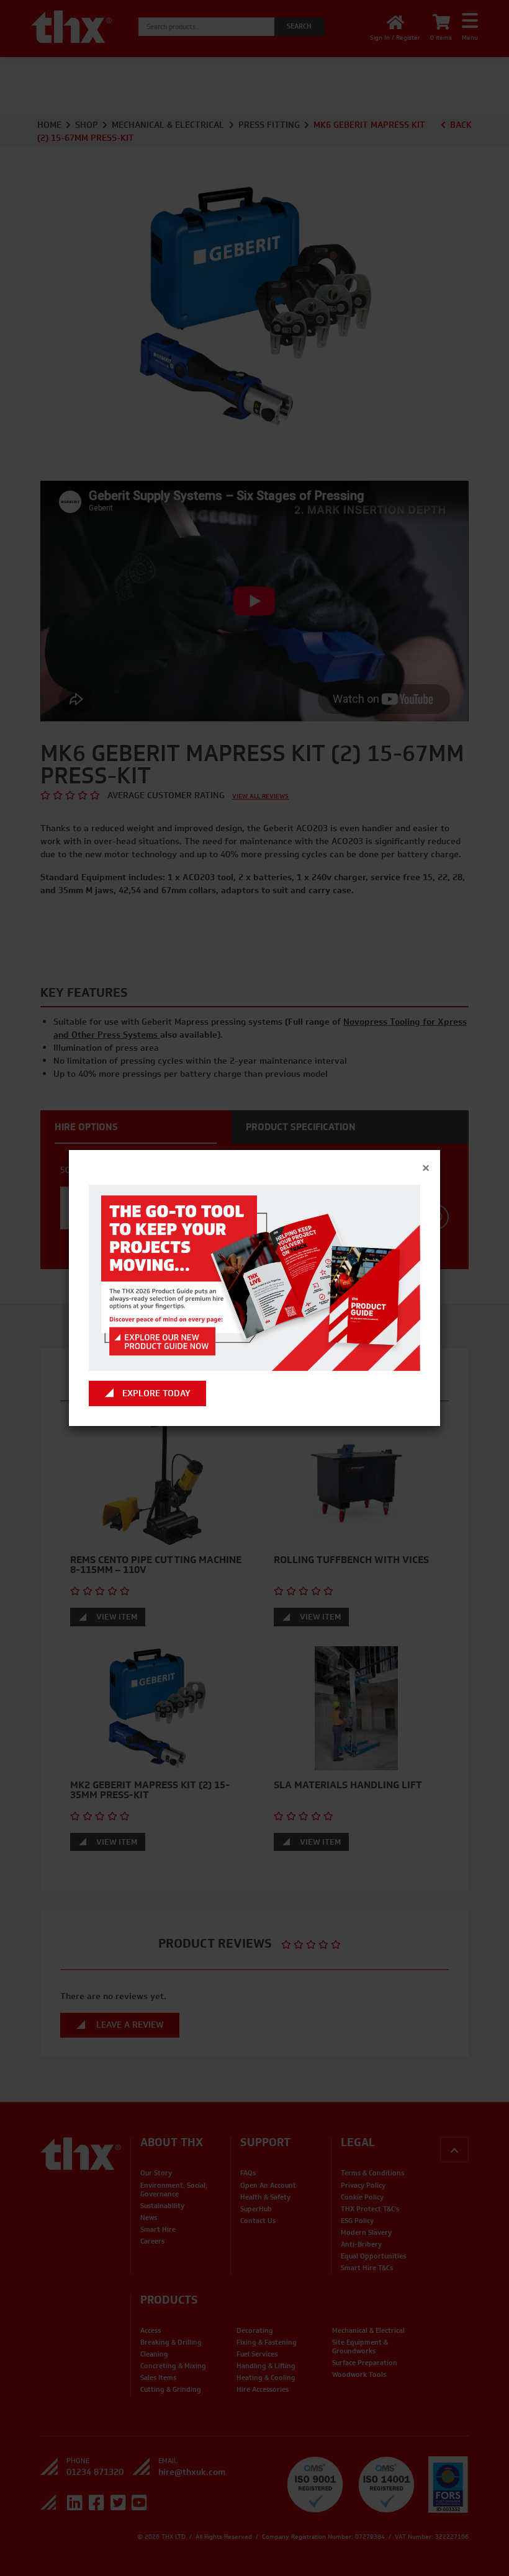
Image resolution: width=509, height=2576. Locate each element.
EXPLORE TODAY (156, 1393)
